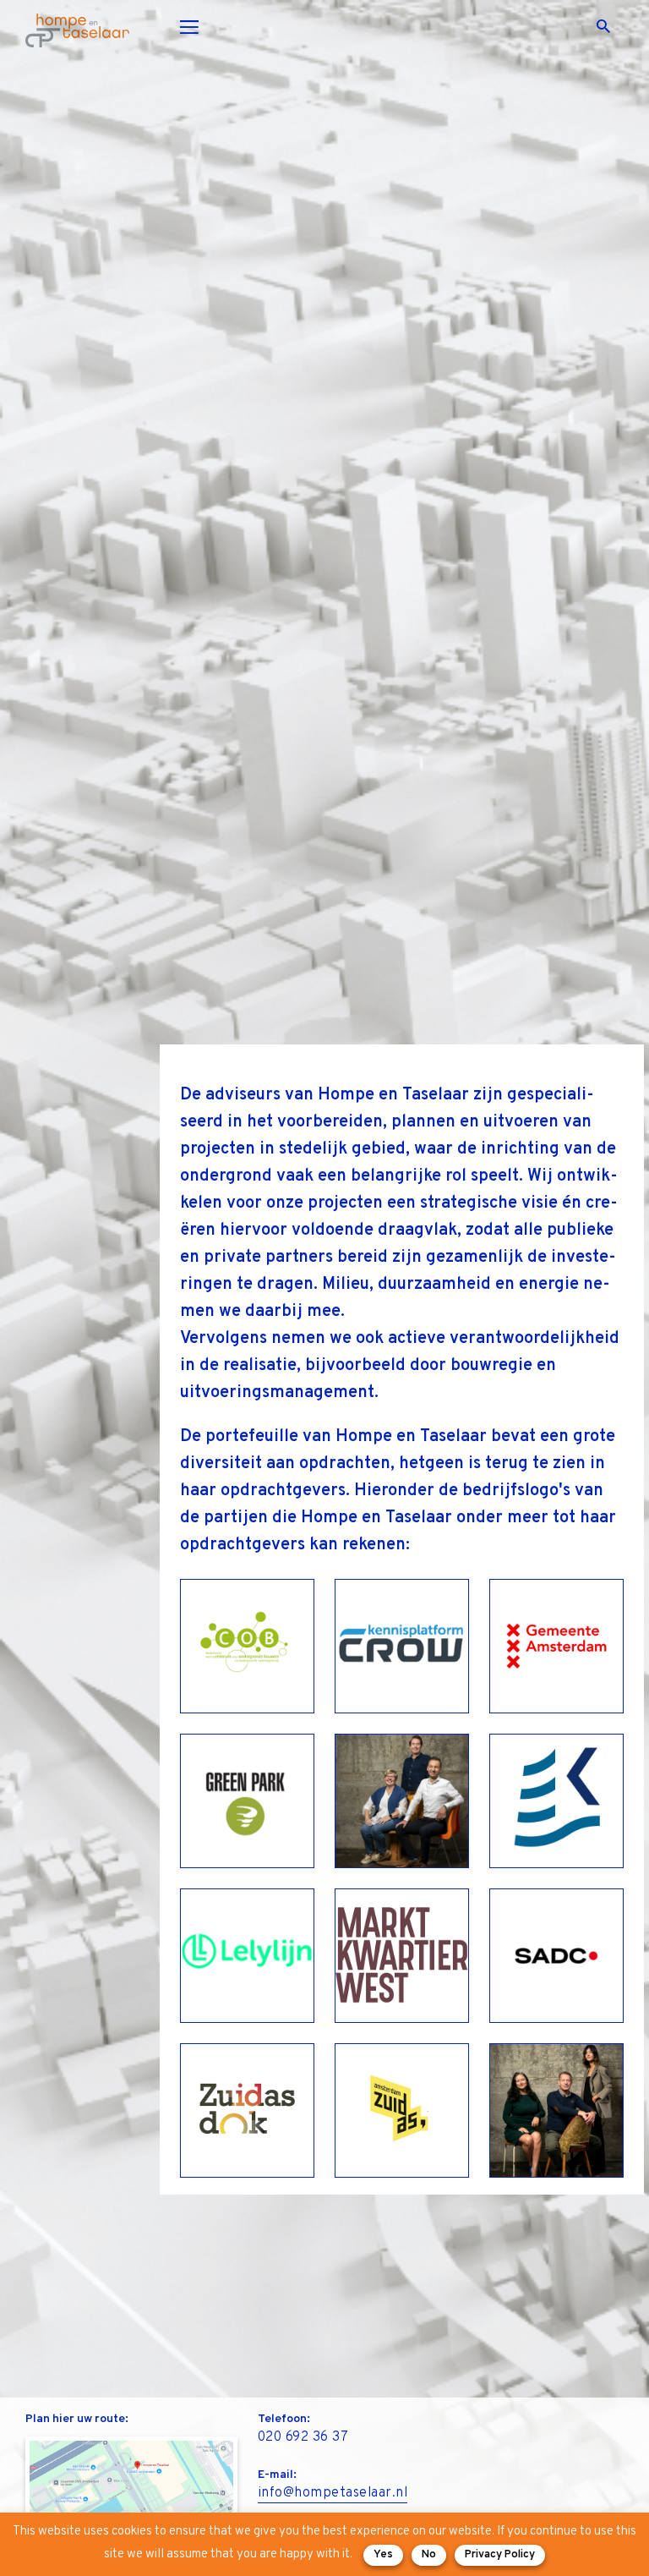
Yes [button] (383, 2555)
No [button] (429, 2555)
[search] (610, 27)
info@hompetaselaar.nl (333, 2493)
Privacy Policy (500, 2555)
